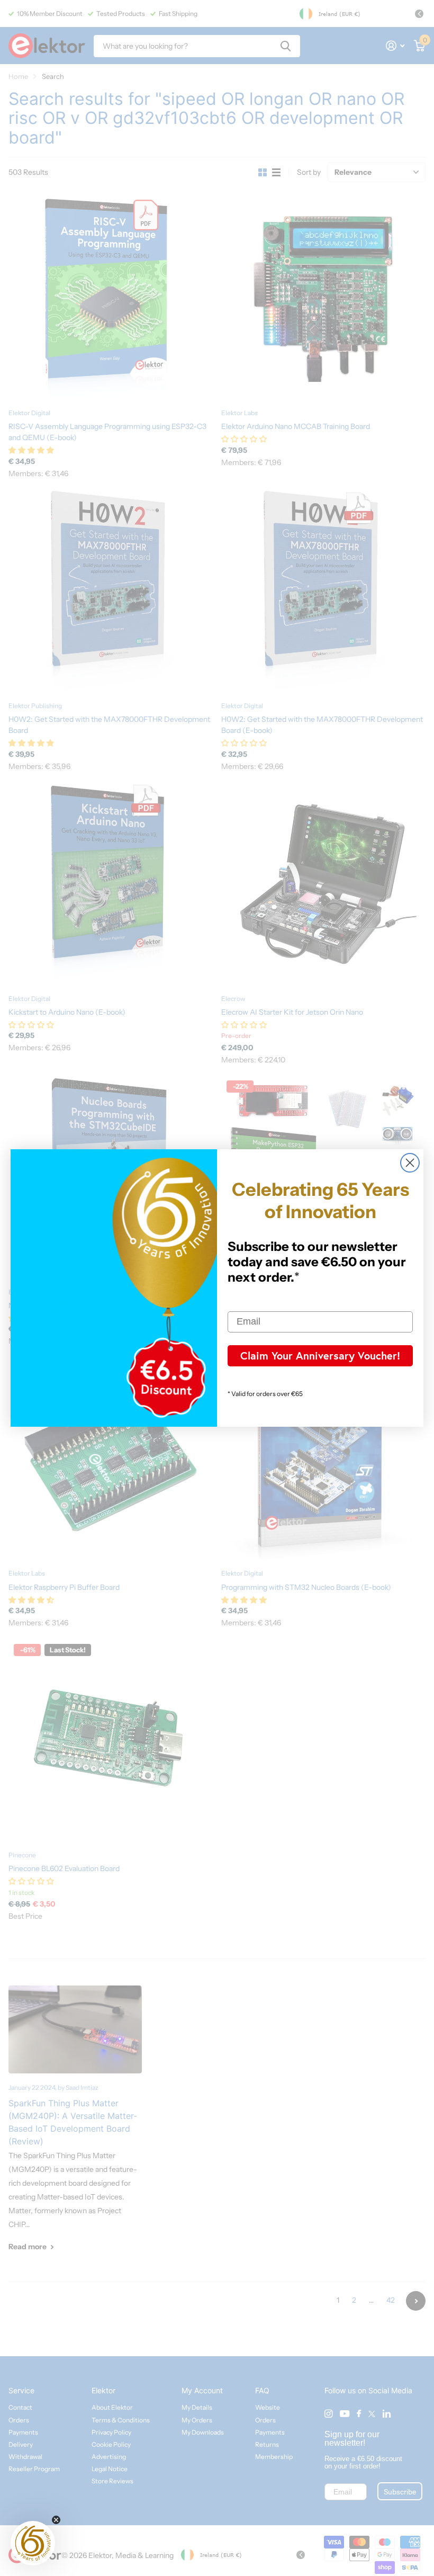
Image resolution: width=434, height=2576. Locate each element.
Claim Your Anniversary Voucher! (320, 1356)
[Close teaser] (56, 2520)
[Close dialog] (410, 1163)
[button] (33, 2543)
